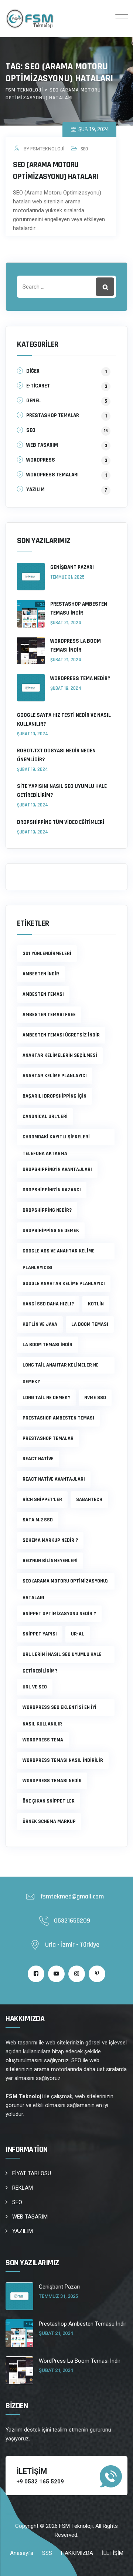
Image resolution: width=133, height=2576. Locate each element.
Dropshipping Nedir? (47, 1210)
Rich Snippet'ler (42, 1500)
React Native (38, 1459)
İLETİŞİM (113, 2553)
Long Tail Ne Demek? (46, 1398)
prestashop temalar (48, 1438)
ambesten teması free (49, 1015)
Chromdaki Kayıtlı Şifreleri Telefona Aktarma (56, 1139)
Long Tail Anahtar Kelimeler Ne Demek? (61, 1368)
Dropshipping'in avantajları (57, 1169)
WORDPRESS (41, 460)
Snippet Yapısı (40, 1634)
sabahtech (89, 1500)
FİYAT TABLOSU (32, 2173)
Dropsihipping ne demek (51, 1231)
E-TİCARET (38, 386)
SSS (47, 2553)
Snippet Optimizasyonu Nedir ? (59, 1614)
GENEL (33, 401)
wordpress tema (43, 1740)
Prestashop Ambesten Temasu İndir (79, 608)
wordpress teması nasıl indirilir (63, 1760)
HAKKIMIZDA (77, 2553)
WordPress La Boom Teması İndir (76, 645)
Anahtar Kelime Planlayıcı (55, 1076)
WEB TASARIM (42, 445)
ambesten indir (41, 974)
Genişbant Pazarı (72, 567)
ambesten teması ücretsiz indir (61, 1035)
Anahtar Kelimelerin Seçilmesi (60, 1055)
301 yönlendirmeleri (47, 953)
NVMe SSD (95, 1398)
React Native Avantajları (54, 1479)
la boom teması (90, 1324)
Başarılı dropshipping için (54, 1096)
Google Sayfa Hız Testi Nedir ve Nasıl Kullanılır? (64, 720)
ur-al (78, 1634)
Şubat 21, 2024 (66, 623)
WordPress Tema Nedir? (80, 678)
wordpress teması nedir (52, 1781)
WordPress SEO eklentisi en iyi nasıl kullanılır (59, 1710)
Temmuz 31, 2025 (67, 577)
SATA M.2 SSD (38, 1520)
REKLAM (23, 2188)
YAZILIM (35, 490)
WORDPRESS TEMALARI (52, 475)
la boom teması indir (47, 1345)
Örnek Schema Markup (49, 1821)
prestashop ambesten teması (58, 1418)
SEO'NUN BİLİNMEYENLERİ (50, 1561)
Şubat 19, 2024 (66, 688)
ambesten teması (43, 994)
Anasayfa (22, 2553)
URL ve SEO (35, 1687)
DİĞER (33, 371)
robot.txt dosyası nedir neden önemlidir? (56, 755)
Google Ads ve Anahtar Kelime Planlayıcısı (59, 1254)
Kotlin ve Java (40, 1324)
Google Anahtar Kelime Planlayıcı (64, 1284)
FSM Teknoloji (76, 2526)
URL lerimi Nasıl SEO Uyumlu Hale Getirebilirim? (62, 1657)
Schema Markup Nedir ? (50, 1540)
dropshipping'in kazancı (52, 1190)
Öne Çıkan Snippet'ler (49, 1801)
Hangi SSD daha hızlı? (48, 1304)
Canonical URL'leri (45, 1116)
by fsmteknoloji (44, 149)
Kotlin (96, 1304)
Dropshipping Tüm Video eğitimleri (61, 822)
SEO (84, 149)
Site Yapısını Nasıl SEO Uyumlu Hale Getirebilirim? (62, 791)
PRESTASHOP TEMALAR (53, 415)
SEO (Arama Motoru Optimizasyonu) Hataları (65, 1584)
